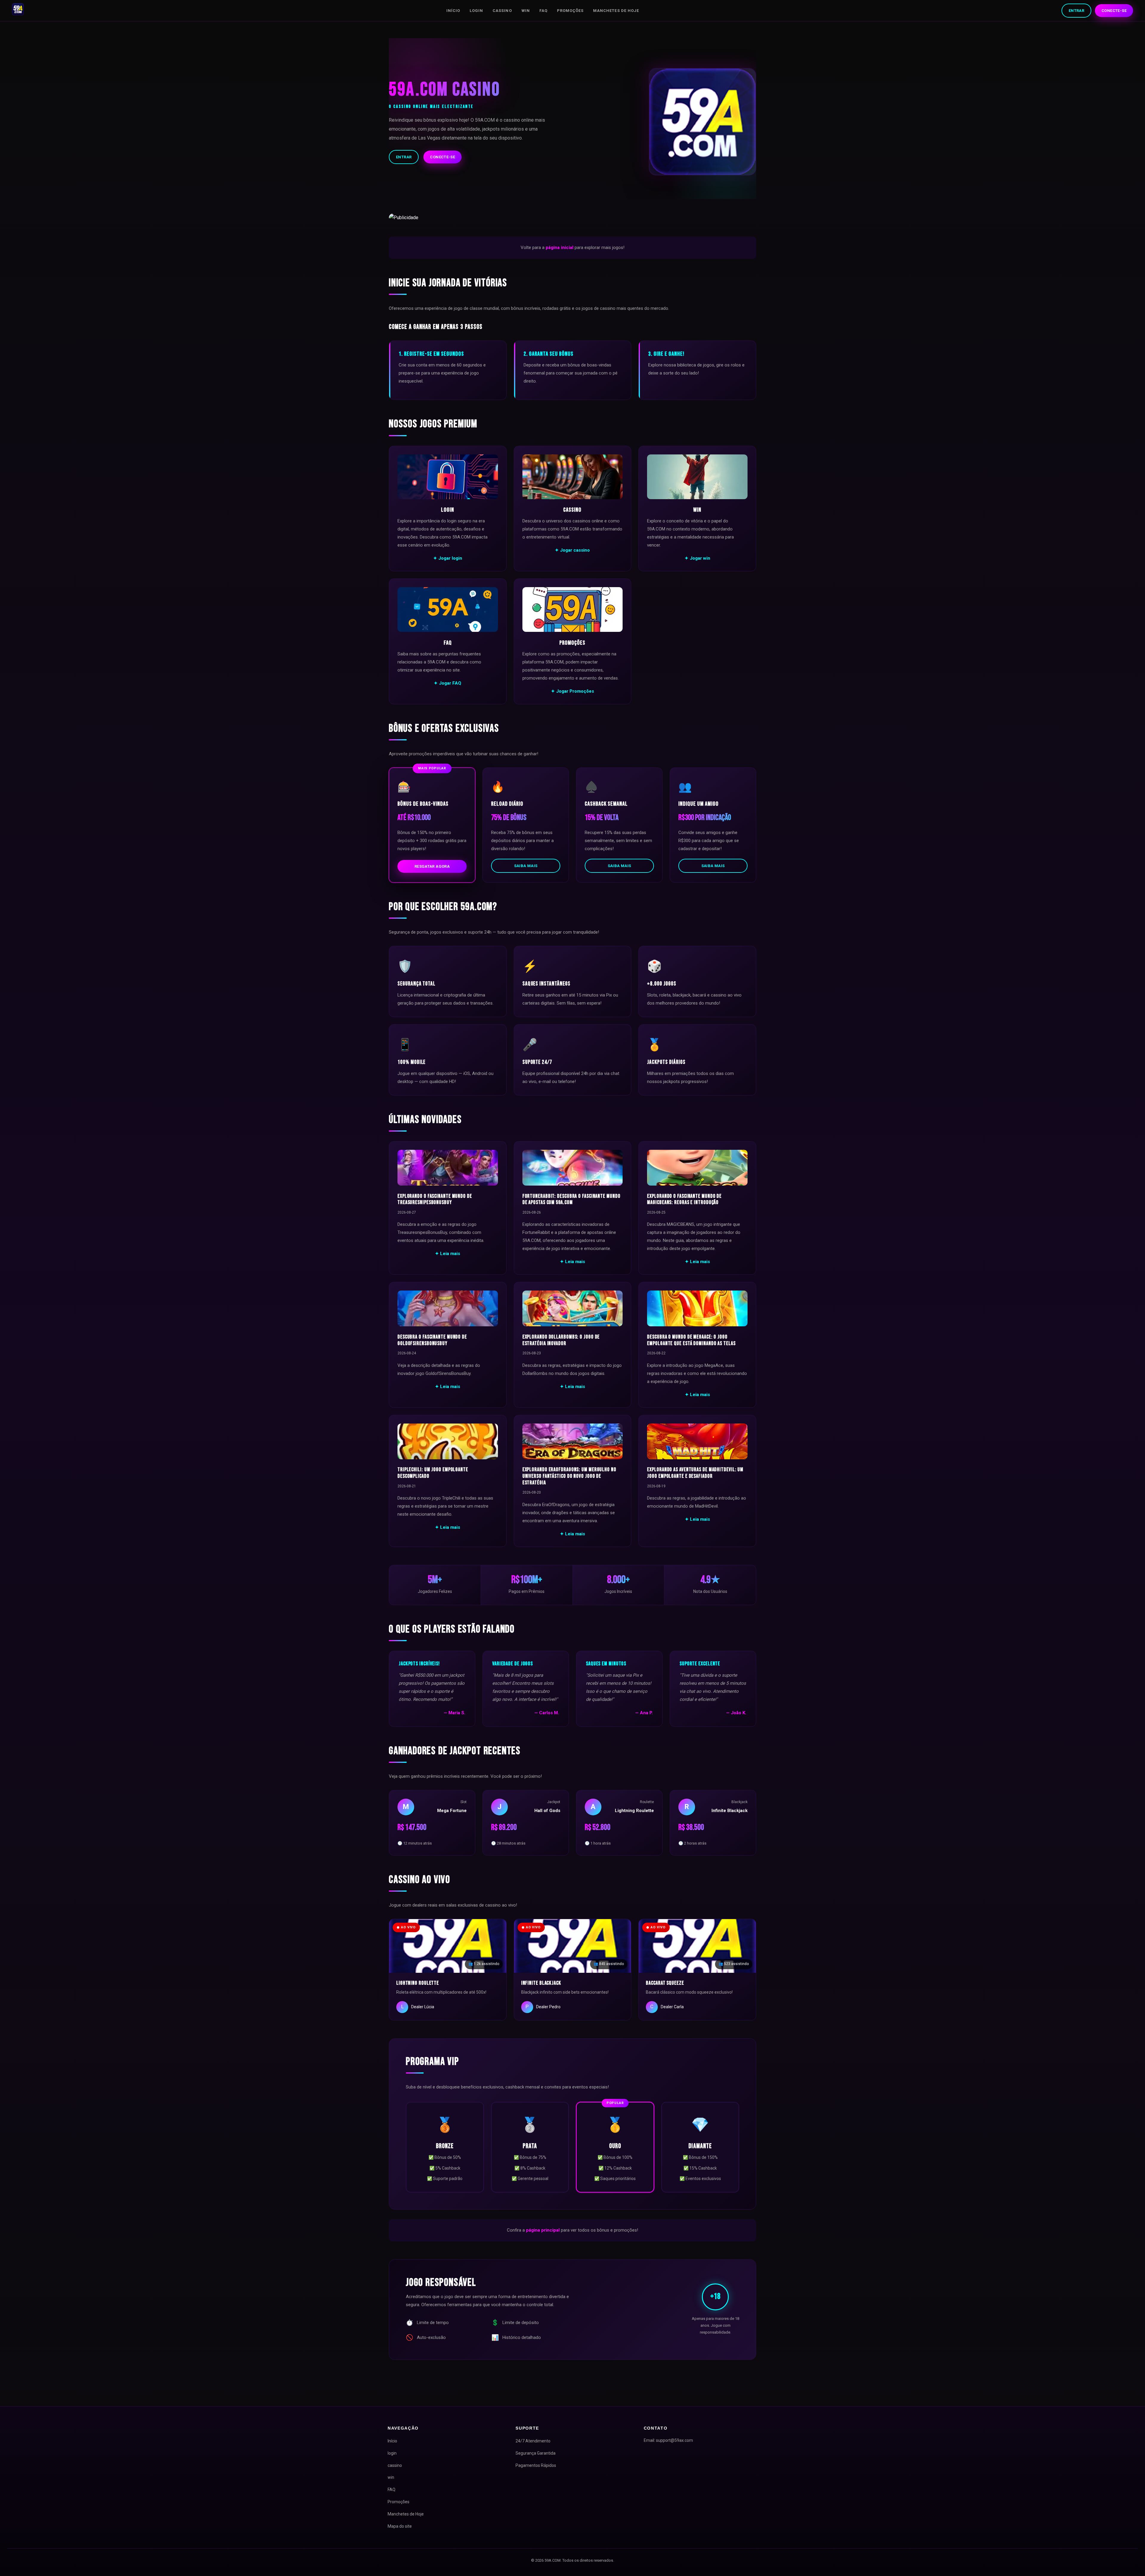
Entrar (1076, 11)
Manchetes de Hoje (616, 11)
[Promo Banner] (572, 218)
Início (453, 11)
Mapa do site (400, 2526)
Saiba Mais (526, 866)
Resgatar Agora (432, 866)
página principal (543, 2230)
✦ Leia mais (448, 1254)
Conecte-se (1114, 11)
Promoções (570, 11)
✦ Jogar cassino (572, 550)
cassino (502, 11)
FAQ (543, 11)
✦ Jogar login (448, 558)
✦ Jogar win (697, 558)
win (526, 11)
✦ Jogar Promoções (572, 691)
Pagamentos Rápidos (536, 2465)
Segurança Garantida (536, 2453)
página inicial (560, 247)
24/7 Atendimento (533, 2441)
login (476, 11)
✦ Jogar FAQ (448, 683)
